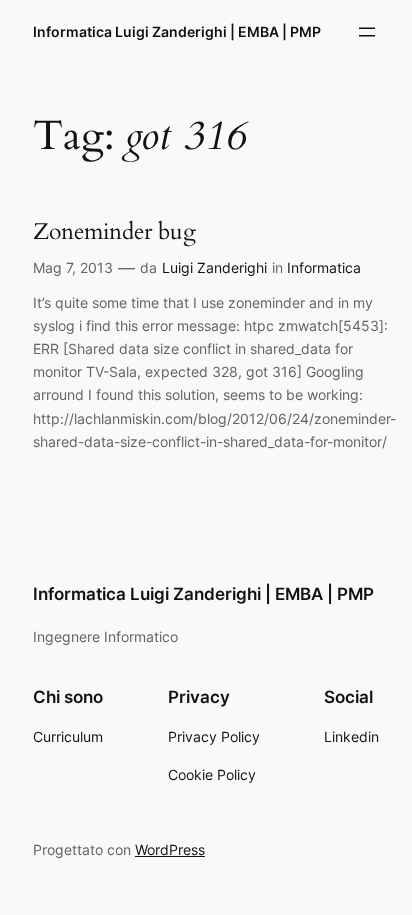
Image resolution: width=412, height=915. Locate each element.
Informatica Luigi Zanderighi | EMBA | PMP (177, 31)
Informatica (324, 267)
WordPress (170, 849)
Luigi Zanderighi (214, 267)
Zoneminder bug (114, 232)
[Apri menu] (367, 32)
